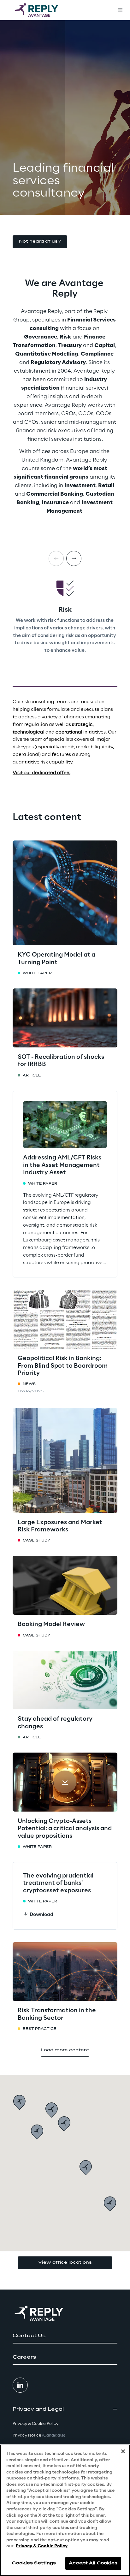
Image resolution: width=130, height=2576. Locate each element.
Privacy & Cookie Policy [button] (35, 2424)
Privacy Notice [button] (39, 2435)
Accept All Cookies (93, 2563)
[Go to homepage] (43, 10)
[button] (40, 242)
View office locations (65, 2263)
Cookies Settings (34, 2563)
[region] (65, 2510)
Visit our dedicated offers (41, 773)
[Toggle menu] (120, 10)
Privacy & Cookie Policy (42, 2546)
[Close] (123, 2451)
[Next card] (74, 558)
